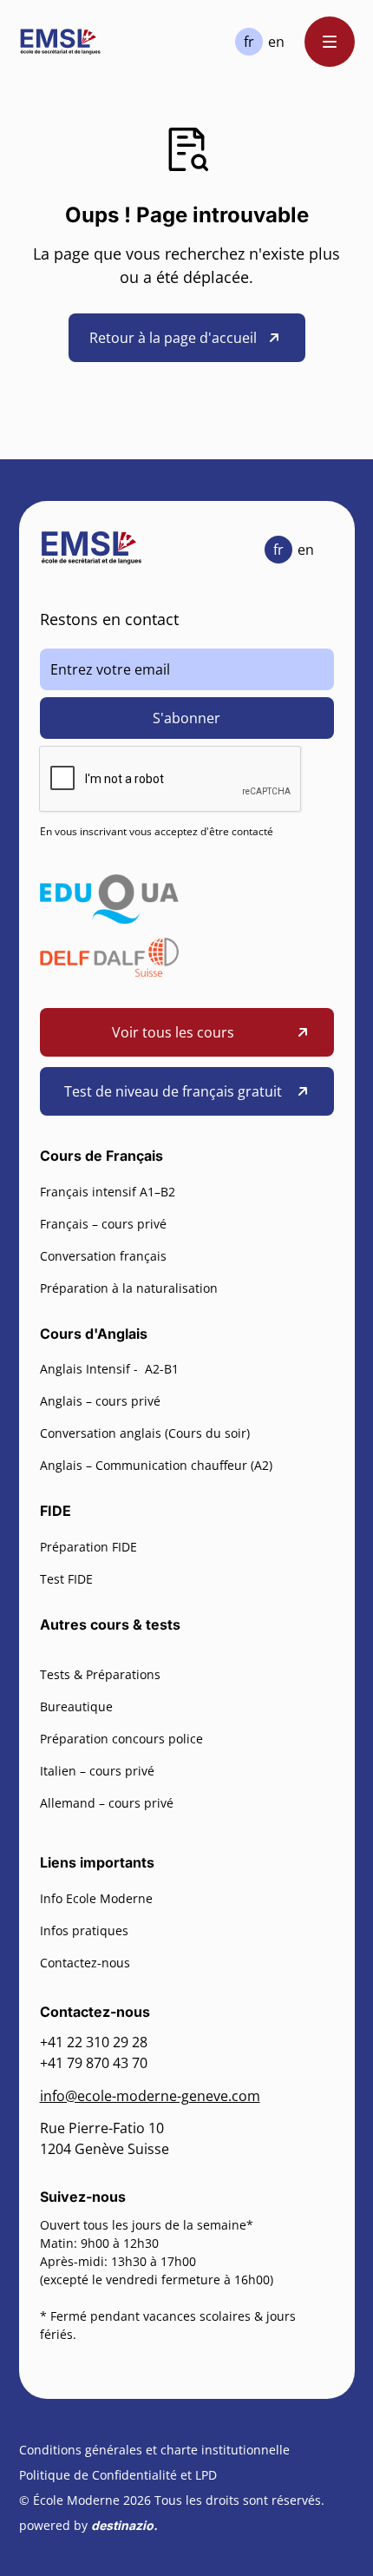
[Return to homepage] (61, 42)
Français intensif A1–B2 (108, 1192)
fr (249, 42)
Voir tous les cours (173, 1032)
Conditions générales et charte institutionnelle (154, 2450)
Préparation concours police (121, 1739)
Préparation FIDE (88, 1547)
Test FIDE (66, 1579)
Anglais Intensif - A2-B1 (109, 1369)
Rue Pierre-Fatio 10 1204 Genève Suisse (105, 2138)
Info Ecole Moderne (96, 1898)
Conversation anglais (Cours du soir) (145, 1433)
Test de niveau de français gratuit (173, 1091)
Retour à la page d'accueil (173, 338)
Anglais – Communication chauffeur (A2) (156, 1465)
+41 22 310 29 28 (94, 2042)
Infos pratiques (84, 1930)
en (276, 42)
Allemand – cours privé (107, 1803)
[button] (330, 42)
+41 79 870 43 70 (94, 2063)
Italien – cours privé (97, 1771)
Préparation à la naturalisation (129, 1288)
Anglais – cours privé (100, 1401)
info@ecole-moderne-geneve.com (150, 2096)
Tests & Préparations (100, 1674)
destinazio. (124, 2525)
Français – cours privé (103, 1224)
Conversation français (103, 1256)
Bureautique (76, 1706)
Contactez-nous (85, 1963)
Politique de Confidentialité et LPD (118, 2475)
